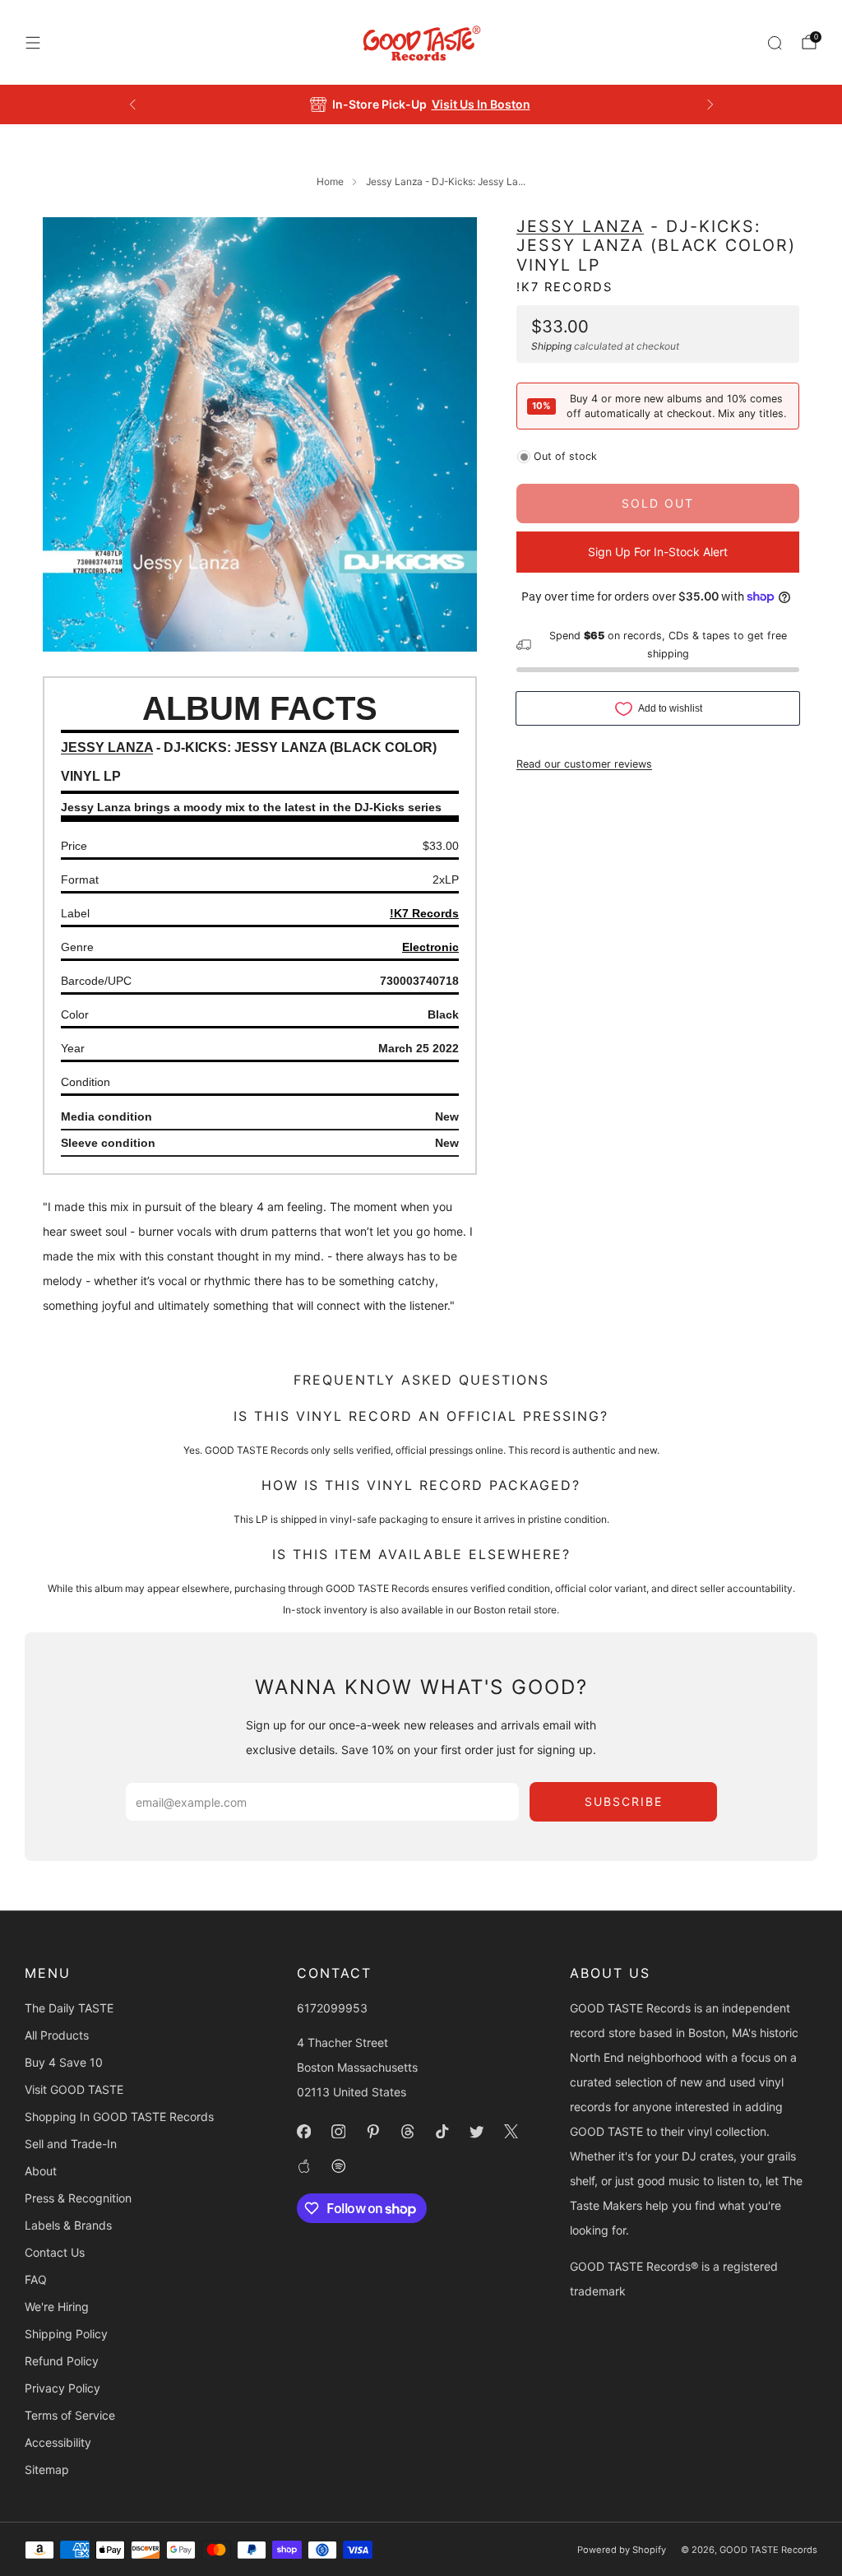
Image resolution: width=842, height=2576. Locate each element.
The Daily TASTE (69, 2008)
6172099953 (332, 2008)
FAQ (36, 2279)
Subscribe (624, 1801)
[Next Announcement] (710, 104)
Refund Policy (62, 2361)
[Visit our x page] (511, 2132)
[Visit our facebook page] (304, 2132)
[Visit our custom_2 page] (339, 2166)
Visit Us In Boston (481, 104)
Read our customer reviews (584, 764)
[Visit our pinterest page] (373, 2132)
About (41, 2171)
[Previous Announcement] (132, 104)
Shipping (551, 346)
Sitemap (47, 2469)
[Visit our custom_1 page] (304, 2166)
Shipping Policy (66, 2334)
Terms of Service (70, 2415)
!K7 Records (564, 287)
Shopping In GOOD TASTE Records (119, 2116)
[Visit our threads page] (408, 2132)
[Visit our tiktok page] (442, 2132)
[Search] (775, 43)
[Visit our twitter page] (477, 2132)
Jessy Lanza (580, 226)
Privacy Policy (62, 2388)
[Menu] (33, 43)
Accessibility (58, 2442)
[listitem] (421, 104)
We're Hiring (57, 2307)
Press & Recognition (78, 2198)
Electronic (430, 947)
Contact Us (55, 2252)
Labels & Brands (68, 2225)
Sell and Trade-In (71, 2144)
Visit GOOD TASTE (74, 2089)
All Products (57, 2035)
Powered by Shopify (622, 2550)
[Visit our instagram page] (339, 2132)
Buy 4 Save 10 (64, 2062)
